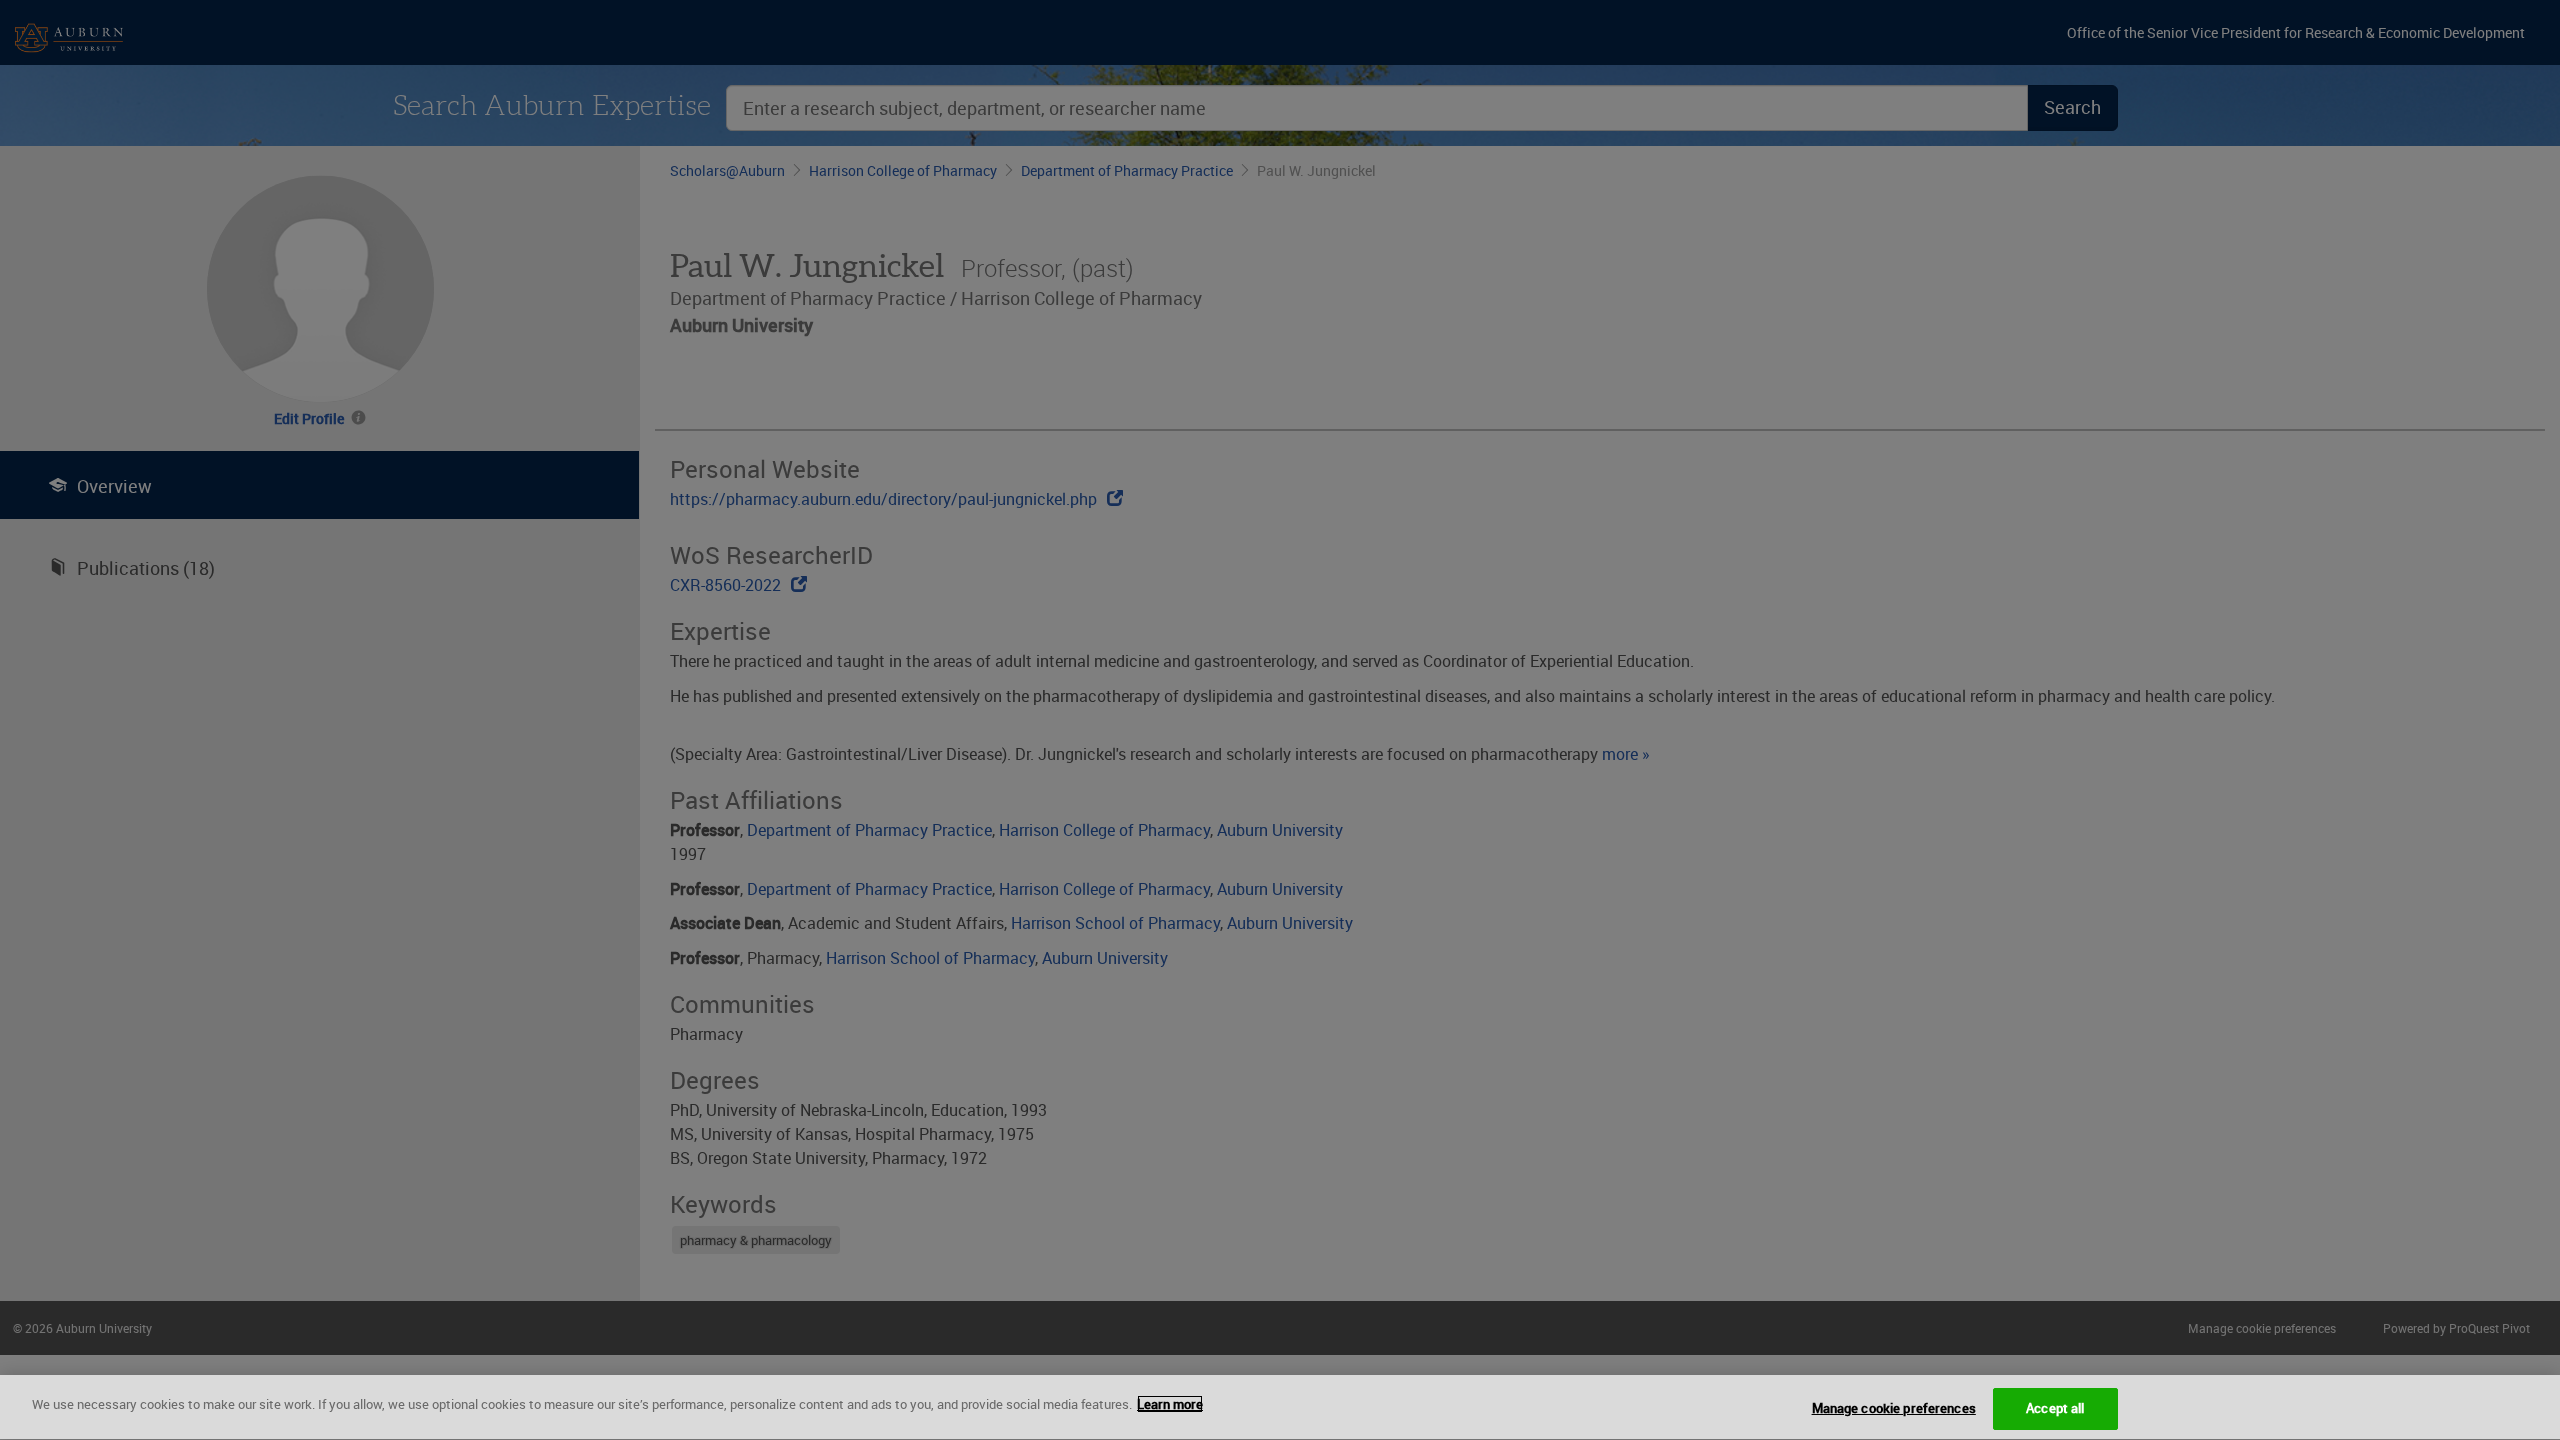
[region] (1280, 1407)
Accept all (2055, 1408)
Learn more (1170, 1404)
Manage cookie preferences (1894, 1408)
